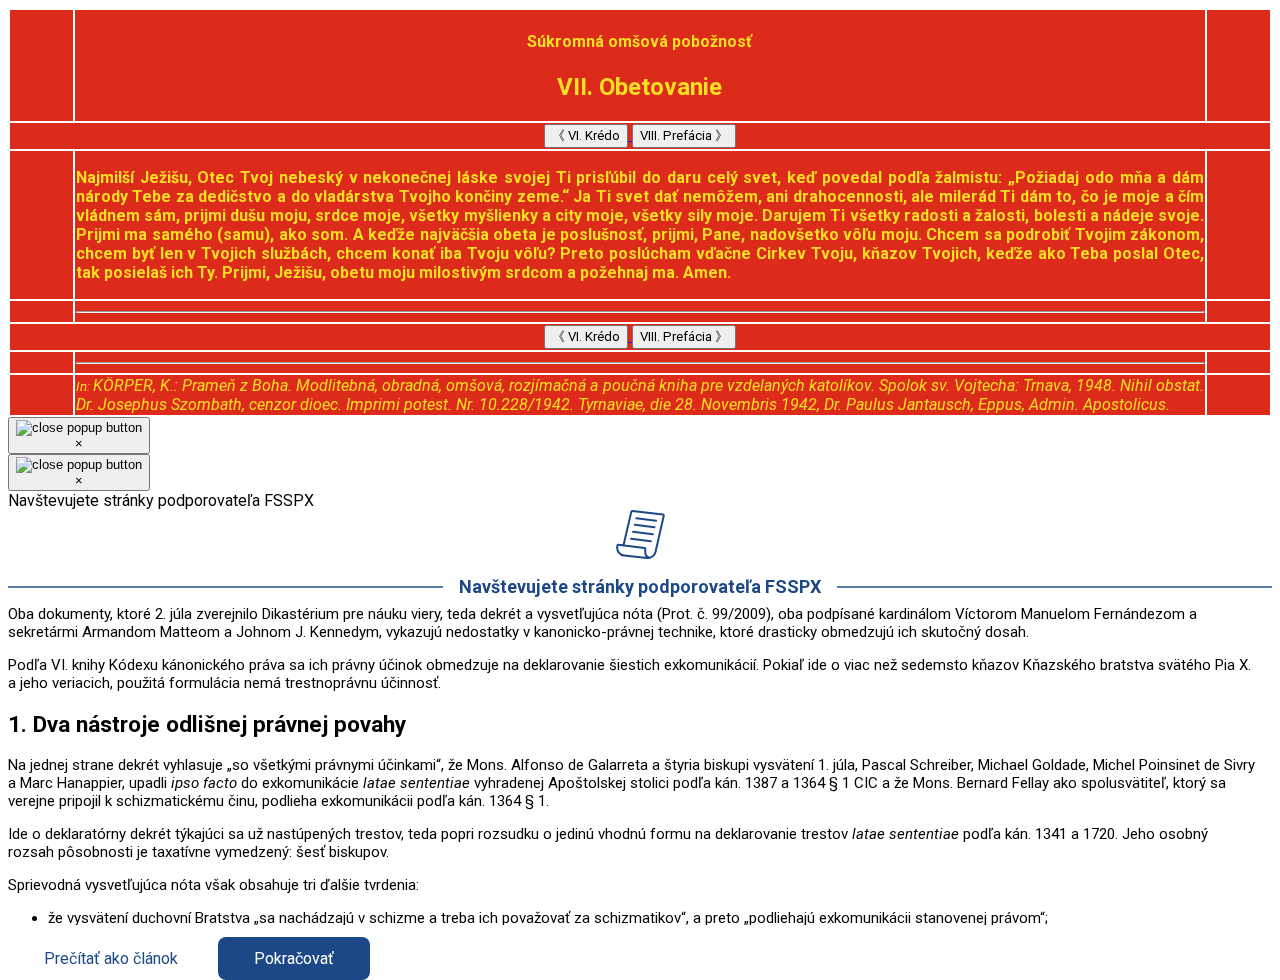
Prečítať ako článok (111, 958)
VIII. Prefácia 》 (684, 135)
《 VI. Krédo (586, 135)
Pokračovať (294, 958)
